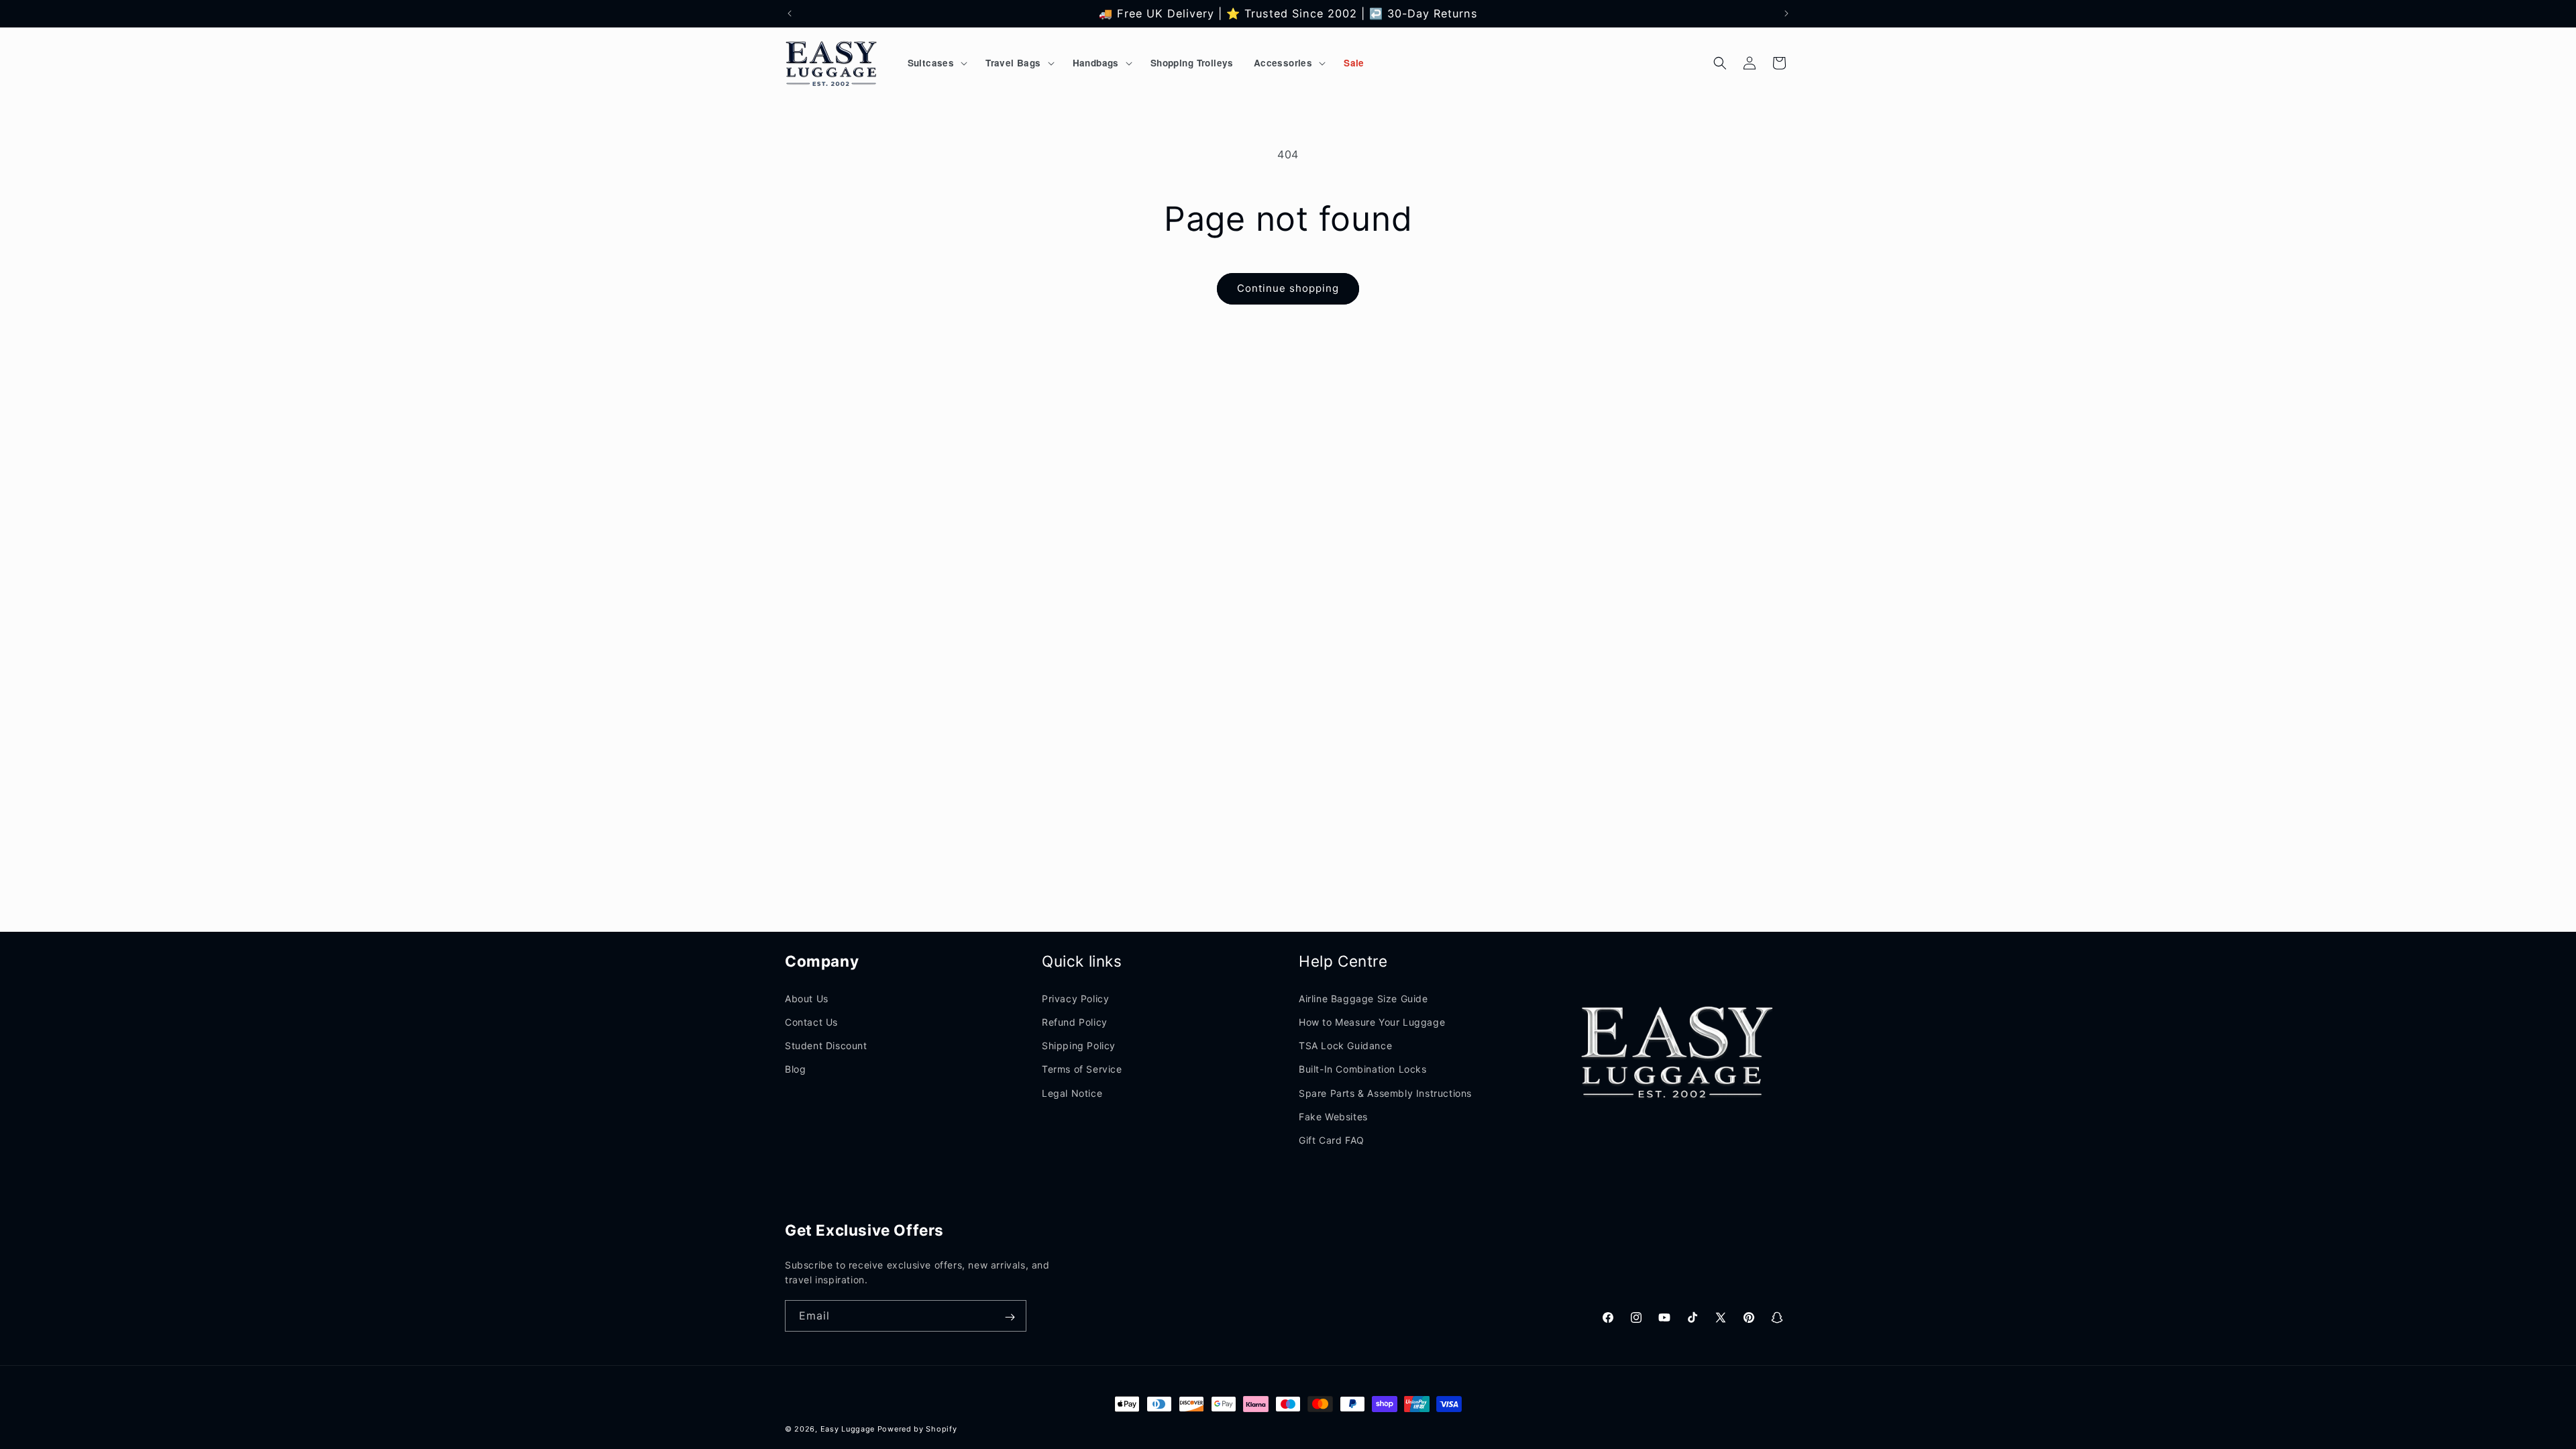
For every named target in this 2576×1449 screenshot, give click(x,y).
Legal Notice (1072, 1093)
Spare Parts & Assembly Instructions (1385, 1093)
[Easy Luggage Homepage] (832, 63)
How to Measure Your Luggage (1372, 1022)
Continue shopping (1288, 288)
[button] (937, 63)
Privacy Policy (1075, 999)
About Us (807, 999)
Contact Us (811, 1022)
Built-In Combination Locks (1363, 1069)
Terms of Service (1082, 1069)
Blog (795, 1069)
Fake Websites (1333, 1117)
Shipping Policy (1079, 1045)
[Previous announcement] (790, 13)
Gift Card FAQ (1332, 1140)
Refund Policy (1075, 1022)
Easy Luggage (848, 1429)
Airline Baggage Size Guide (1363, 999)
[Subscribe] (1010, 1317)
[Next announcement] (1786, 13)
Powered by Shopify (917, 1429)
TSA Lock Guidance (1345, 1045)
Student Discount (826, 1045)
